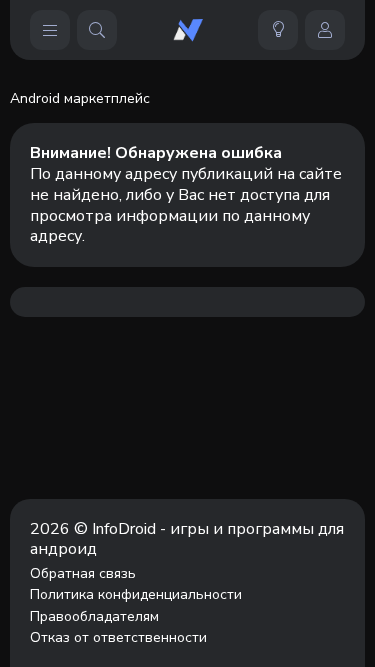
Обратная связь (83, 574)
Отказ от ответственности (118, 638)
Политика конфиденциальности (136, 595)
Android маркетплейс (80, 98)
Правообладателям (94, 617)
